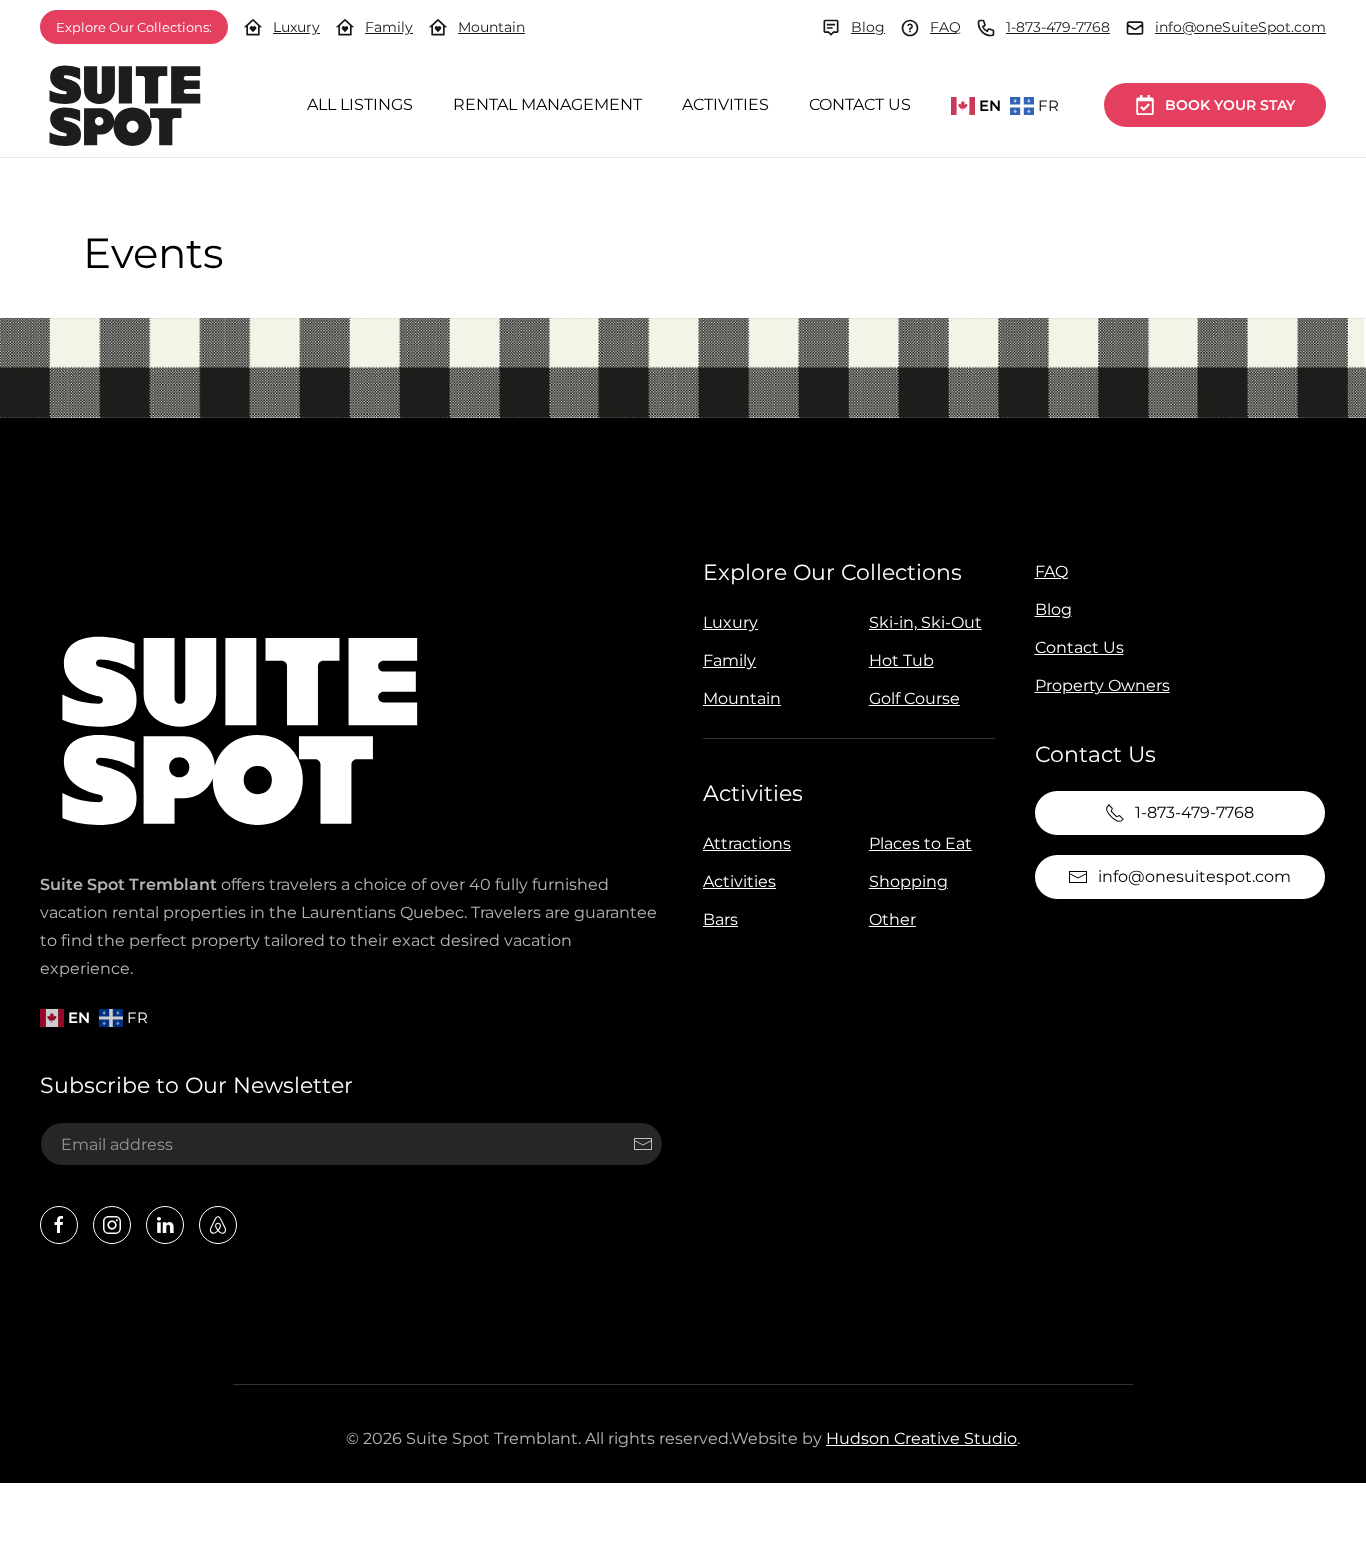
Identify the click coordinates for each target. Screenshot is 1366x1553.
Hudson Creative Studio (921, 1438)
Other (892, 919)
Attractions (747, 843)
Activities (725, 104)
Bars (720, 919)
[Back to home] (125, 105)
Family (389, 27)
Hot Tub (901, 660)
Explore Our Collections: (134, 27)
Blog (868, 27)
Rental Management (547, 104)
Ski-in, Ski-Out (925, 622)
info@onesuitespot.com (1194, 876)
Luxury (296, 27)
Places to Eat (920, 843)
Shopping (908, 881)
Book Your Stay (1230, 105)
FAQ (945, 27)
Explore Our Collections (832, 572)
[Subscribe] (643, 1144)
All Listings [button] (360, 104)
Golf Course (914, 698)
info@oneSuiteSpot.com (1240, 27)
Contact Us (860, 104)
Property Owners (1102, 685)
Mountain (491, 27)
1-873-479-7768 (1058, 27)
